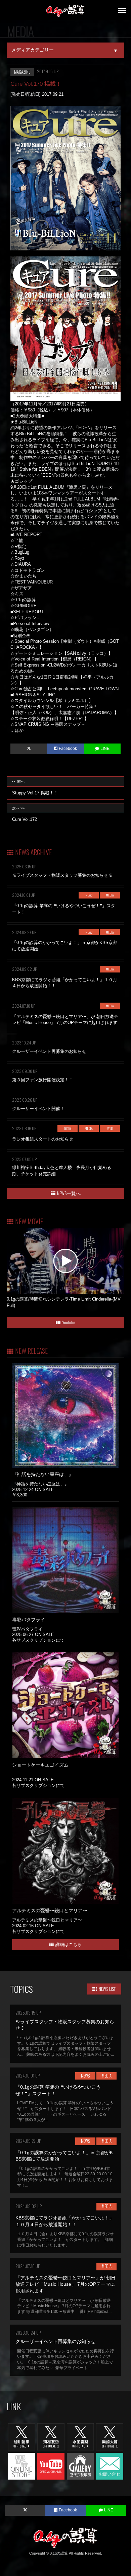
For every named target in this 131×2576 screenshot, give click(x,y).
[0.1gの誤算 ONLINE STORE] (22, 2466)
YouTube (69, 1322)
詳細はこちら (69, 1944)
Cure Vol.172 (25, 814)
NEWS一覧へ (69, 1193)
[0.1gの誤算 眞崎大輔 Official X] (110, 2436)
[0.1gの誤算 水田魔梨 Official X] (80, 2436)
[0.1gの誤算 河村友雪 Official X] (51, 2436)
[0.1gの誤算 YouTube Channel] (51, 2466)
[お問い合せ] (110, 2466)
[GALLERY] (80, 2466)
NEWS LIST (107, 1989)
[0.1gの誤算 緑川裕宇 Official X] (22, 2436)
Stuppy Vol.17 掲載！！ (35, 787)
